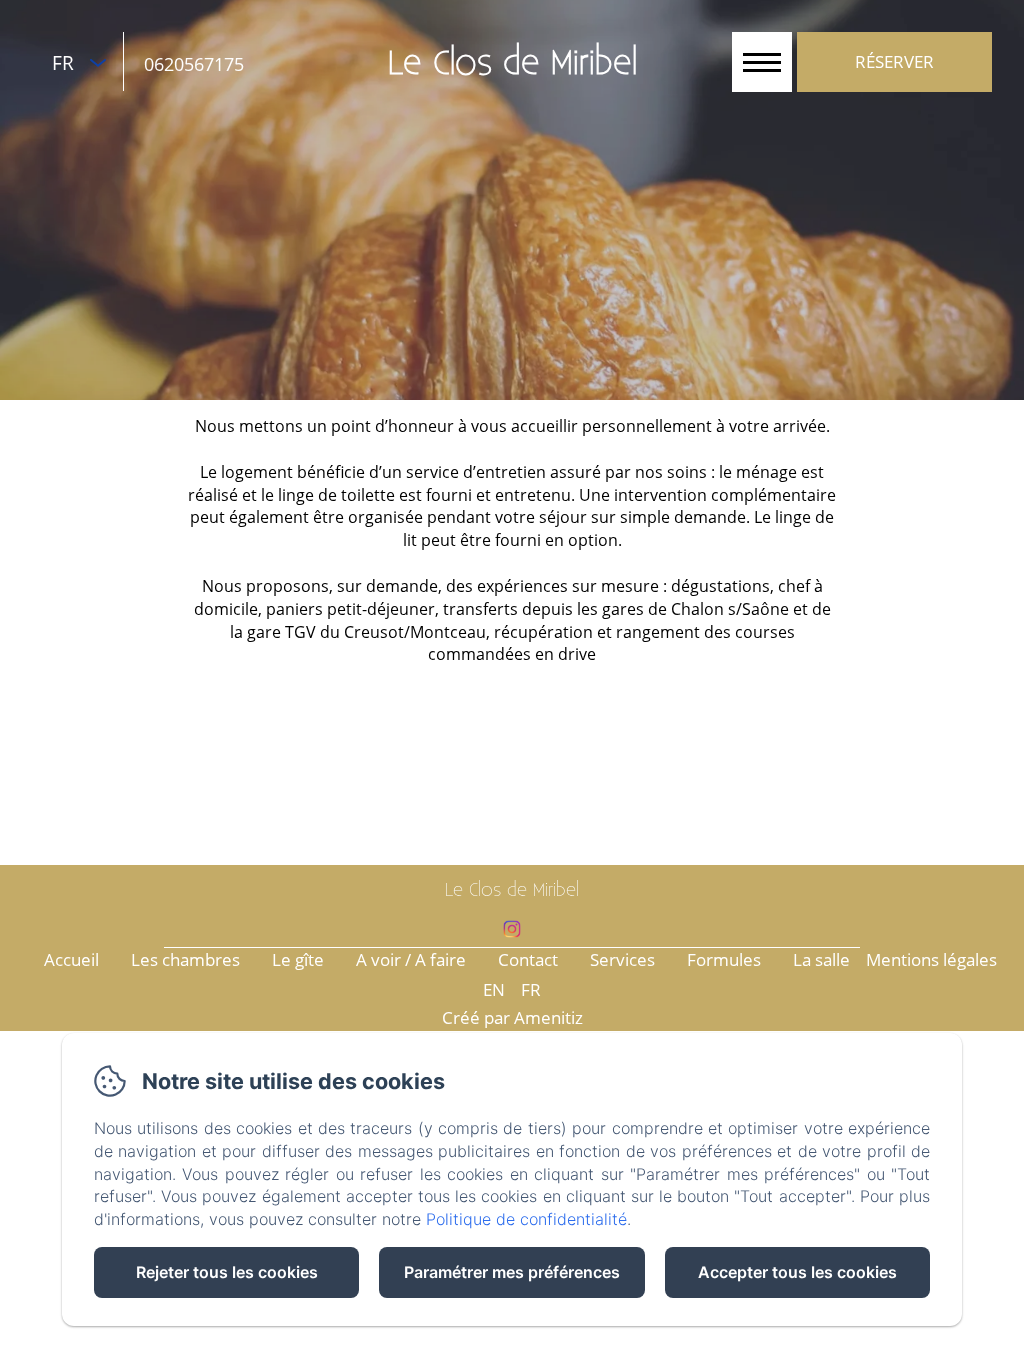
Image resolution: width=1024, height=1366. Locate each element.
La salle (821, 959)
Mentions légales (931, 959)
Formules (724, 959)
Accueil (71, 959)
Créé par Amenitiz (512, 1017)
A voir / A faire (411, 959)
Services (622, 959)
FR (531, 989)
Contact (528, 959)
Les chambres (185, 959)
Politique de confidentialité (526, 1219)
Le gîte (298, 959)
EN (494, 989)
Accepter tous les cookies (797, 1272)
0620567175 (194, 64)
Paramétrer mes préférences (512, 1272)
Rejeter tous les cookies (227, 1272)
